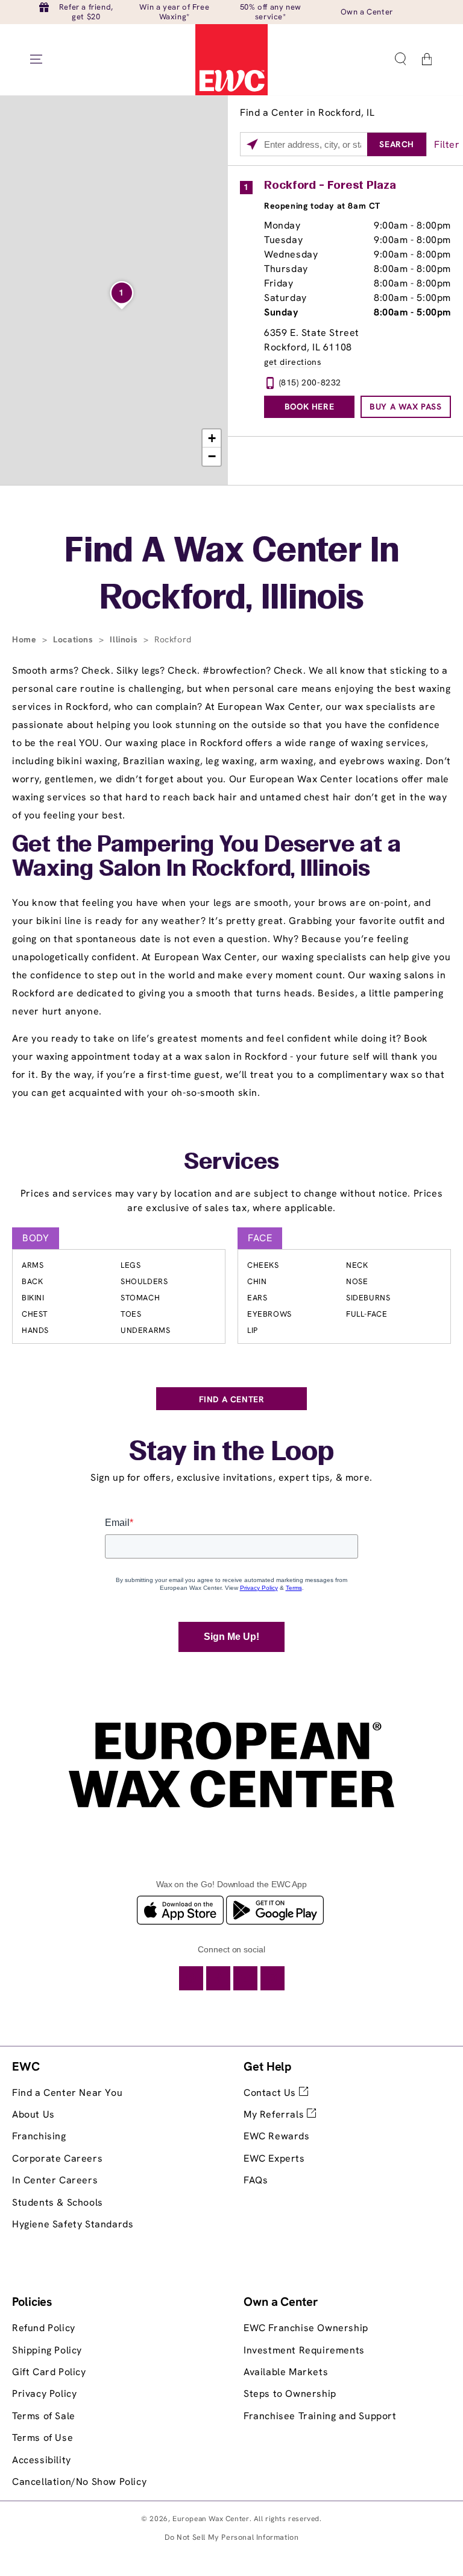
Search (397, 144)
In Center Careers (55, 2180)
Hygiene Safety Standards (73, 2224)
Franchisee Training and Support (320, 2416)
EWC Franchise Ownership (306, 2328)
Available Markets (286, 2372)
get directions (293, 362)
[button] (400, 59)
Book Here (309, 407)
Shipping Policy (47, 2350)
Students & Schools (58, 2202)
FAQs (256, 2180)
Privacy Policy (44, 2394)
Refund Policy (44, 2328)
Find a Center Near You (67, 2093)
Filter (447, 144)
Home (26, 639)
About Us (33, 2114)
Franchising (39, 2136)
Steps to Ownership (290, 2394)
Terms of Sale (44, 2416)
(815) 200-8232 (310, 382)
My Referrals (275, 2114)
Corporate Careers (57, 2158)
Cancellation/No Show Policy (79, 2482)
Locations (74, 639)
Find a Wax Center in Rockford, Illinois (232, 576)
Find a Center (232, 1399)
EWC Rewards (277, 2136)
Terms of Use (43, 2438)
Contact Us (271, 2093)
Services (231, 1163)
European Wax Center (211, 2519)
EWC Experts (274, 2158)
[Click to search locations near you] (252, 145)
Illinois (125, 639)
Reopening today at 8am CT (322, 206)
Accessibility (42, 2460)
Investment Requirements (304, 2350)
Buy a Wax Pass (405, 407)
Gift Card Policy (49, 2372)
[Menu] (36, 59)
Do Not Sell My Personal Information (232, 2537)
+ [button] (212, 438)
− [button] (212, 456)
